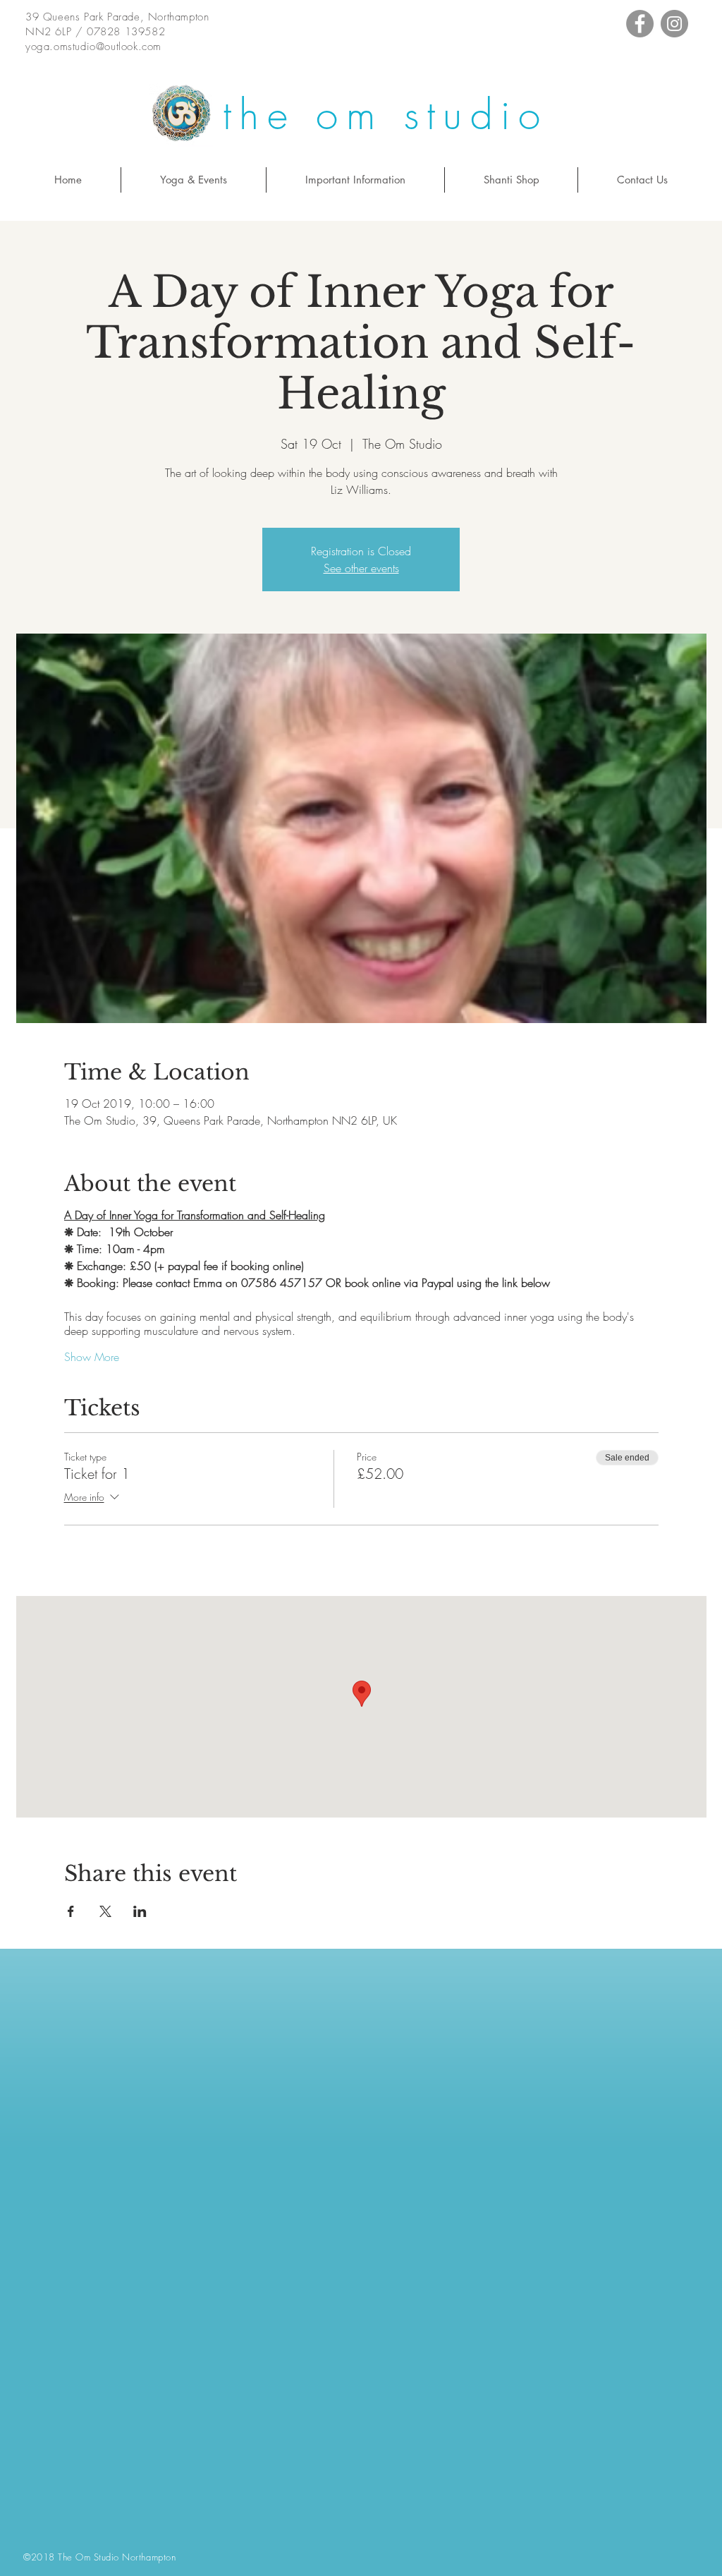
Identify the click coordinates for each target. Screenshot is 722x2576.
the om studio (385, 115)
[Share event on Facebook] (71, 1911)
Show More (92, 1357)
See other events (361, 568)
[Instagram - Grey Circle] (674, 24)
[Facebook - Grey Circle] (640, 24)
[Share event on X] (105, 1911)
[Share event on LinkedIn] (140, 1911)
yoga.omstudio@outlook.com (93, 47)
